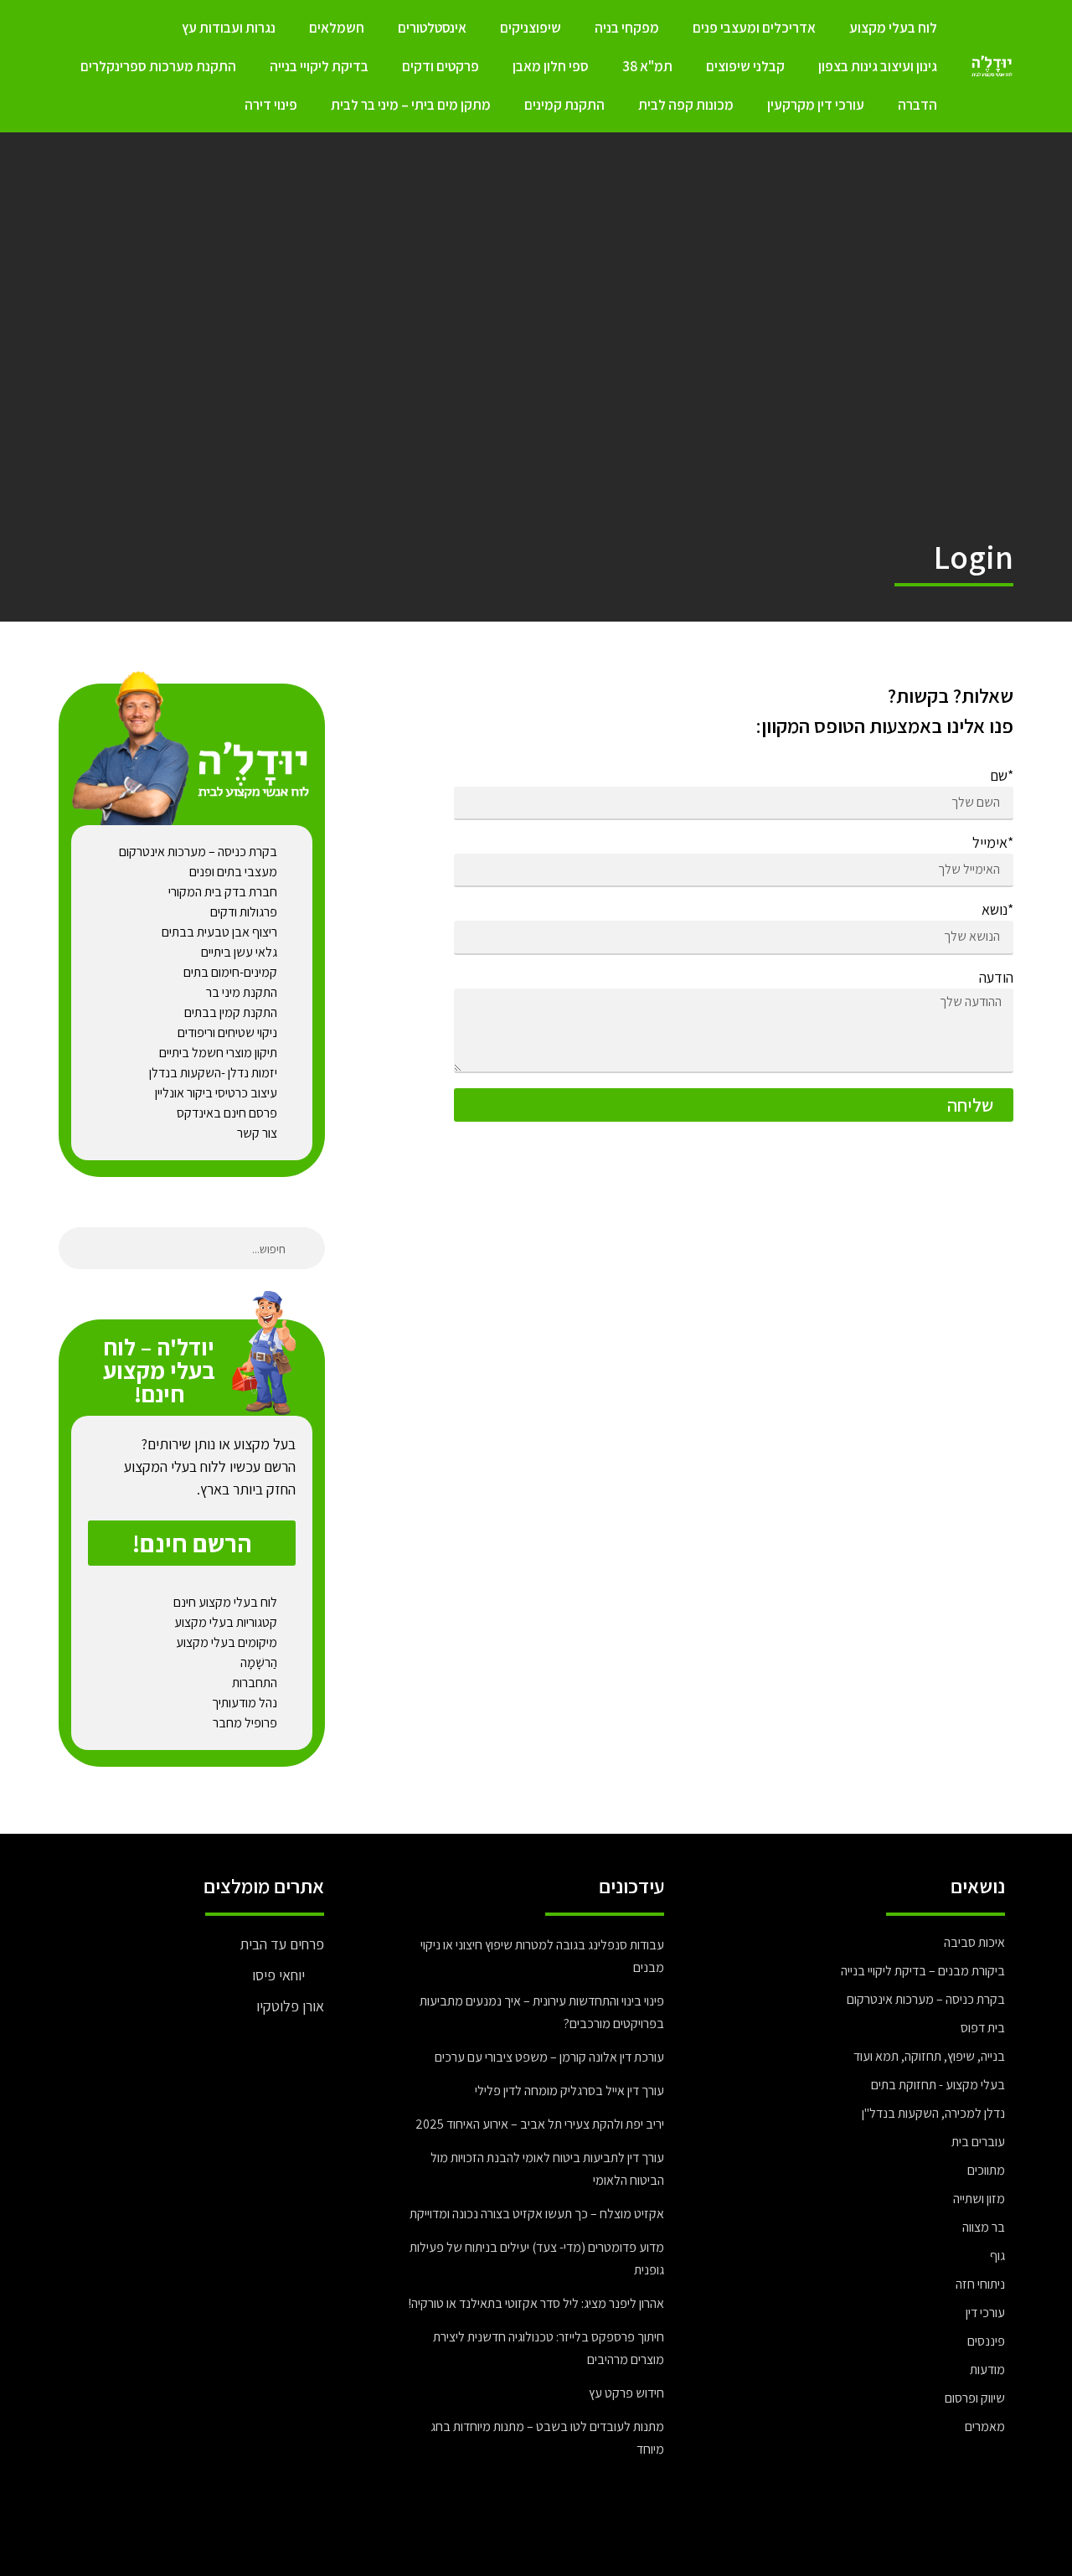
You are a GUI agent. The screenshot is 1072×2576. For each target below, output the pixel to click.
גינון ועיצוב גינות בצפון (878, 66)
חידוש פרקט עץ (626, 2393)
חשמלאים (337, 28)
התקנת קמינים (564, 105)
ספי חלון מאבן (551, 66)
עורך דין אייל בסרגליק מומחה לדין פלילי (569, 2091)
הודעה (996, 978)
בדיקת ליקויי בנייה (319, 66)
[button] (192, 1543)
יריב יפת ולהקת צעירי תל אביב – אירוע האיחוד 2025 (540, 2124)
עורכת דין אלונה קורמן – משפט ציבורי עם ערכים (549, 2057)
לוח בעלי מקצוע (893, 28)
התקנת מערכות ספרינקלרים (158, 66)
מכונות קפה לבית (686, 105)
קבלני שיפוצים (745, 66)
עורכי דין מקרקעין (816, 105)
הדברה (917, 105)
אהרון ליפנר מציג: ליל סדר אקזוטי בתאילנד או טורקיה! (536, 2303)
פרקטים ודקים (441, 66)
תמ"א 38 (647, 66)
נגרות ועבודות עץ (229, 28)
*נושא (997, 911)
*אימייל (993, 844)
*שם (1002, 777)
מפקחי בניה (627, 28)
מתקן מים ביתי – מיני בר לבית (411, 105)
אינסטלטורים (432, 28)
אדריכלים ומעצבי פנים (754, 28)
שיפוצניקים (531, 28)
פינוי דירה (271, 105)
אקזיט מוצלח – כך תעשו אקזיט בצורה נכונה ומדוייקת (537, 2214)
